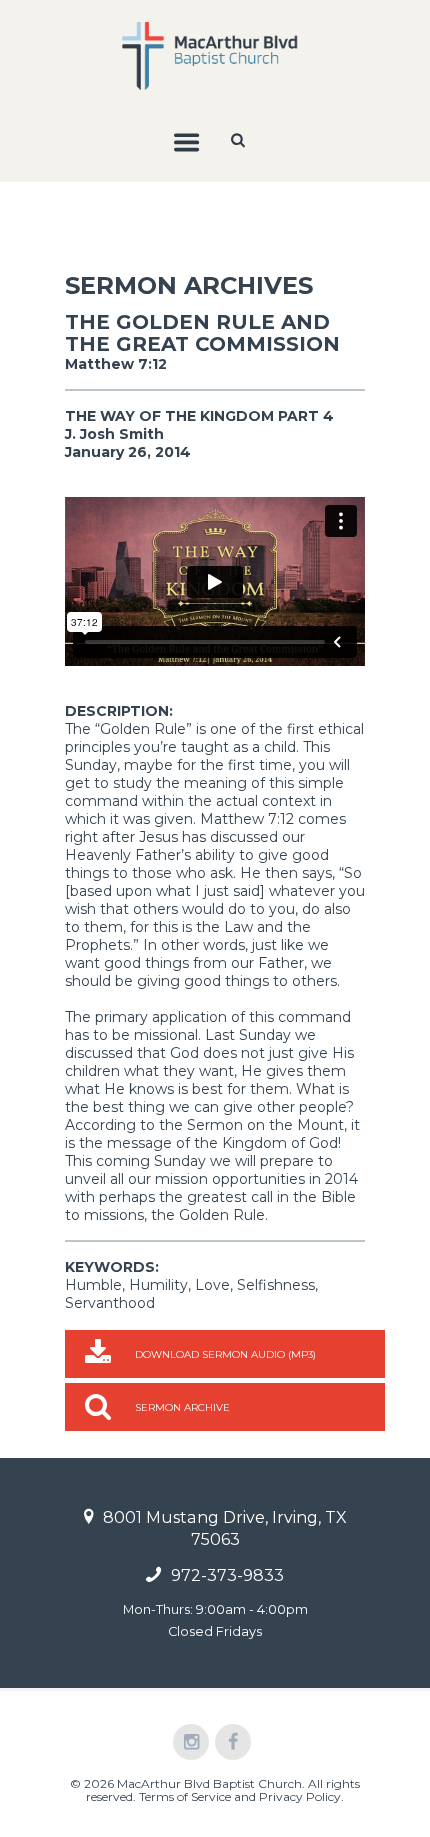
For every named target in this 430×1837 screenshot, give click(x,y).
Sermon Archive (182, 1407)
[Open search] (240, 140)
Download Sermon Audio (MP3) (225, 1354)
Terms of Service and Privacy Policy (240, 1796)
